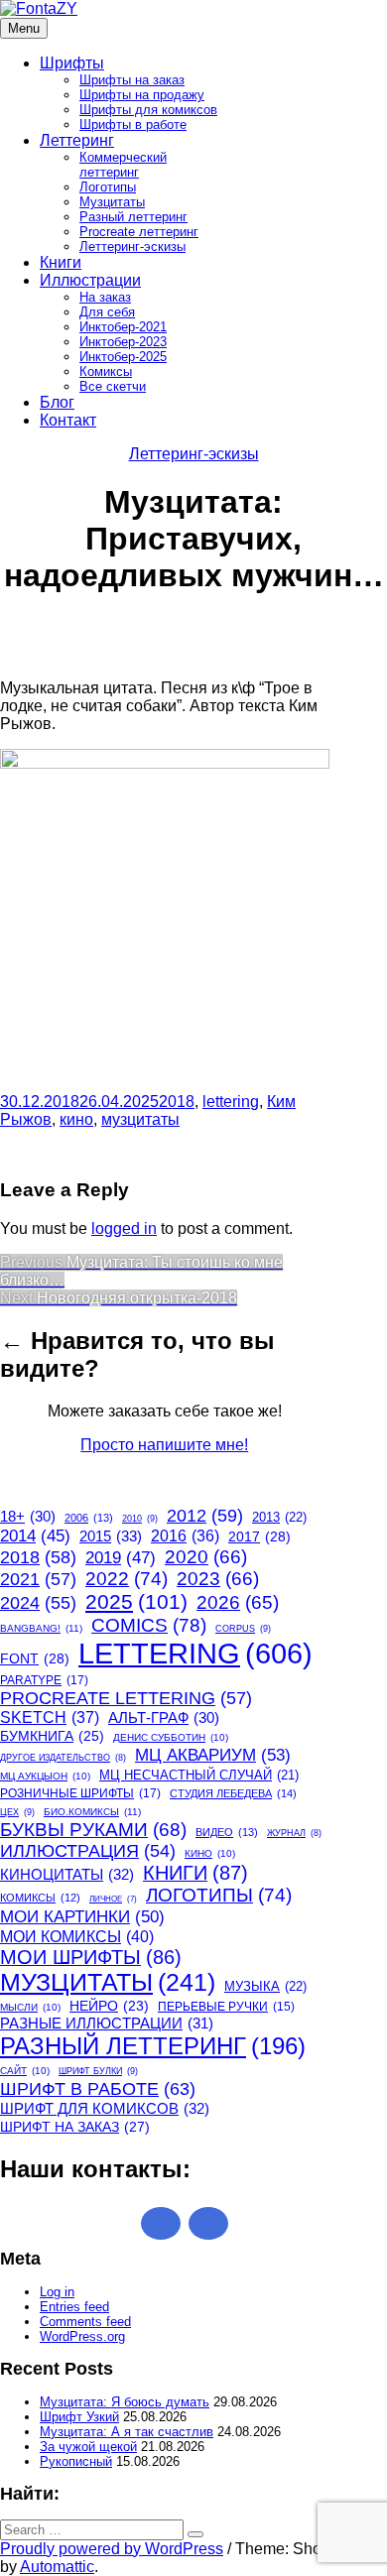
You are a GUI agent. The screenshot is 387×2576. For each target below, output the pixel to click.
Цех (17, 1812)
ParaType (44, 1680)
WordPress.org (82, 2336)
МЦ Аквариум (213, 1755)
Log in (57, 2292)
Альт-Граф (164, 1718)
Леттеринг (77, 140)
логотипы (219, 1895)
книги (195, 1873)
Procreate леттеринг (139, 232)
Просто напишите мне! (164, 1445)
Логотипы (108, 187)
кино (76, 1119)
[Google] (161, 2223)
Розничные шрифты (80, 1793)
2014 (35, 1536)
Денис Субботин (171, 1737)
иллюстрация (88, 1851)
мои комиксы (77, 1936)
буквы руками (93, 1830)
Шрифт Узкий (79, 2417)
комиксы (40, 1898)
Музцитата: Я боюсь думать (125, 2402)
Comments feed (85, 2322)
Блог (57, 402)
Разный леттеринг (133, 217)
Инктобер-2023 (123, 342)
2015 (111, 1536)
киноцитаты (67, 1874)
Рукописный (76, 2461)
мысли (30, 2007)
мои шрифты (91, 1957)
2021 (38, 1579)
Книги (61, 262)
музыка (265, 1986)
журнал (294, 1833)
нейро (109, 2006)
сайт (25, 2071)
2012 (205, 1516)
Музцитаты (112, 202)
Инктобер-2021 (123, 327)
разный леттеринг (153, 2046)
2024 (38, 1603)
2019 (121, 1558)
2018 (177, 1102)
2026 (238, 1602)
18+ (28, 1517)
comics (149, 1625)
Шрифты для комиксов (148, 110)
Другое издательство (63, 1758)
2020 (206, 1557)
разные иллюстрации (107, 2023)
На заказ (105, 297)
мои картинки (82, 1916)
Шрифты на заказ (132, 80)
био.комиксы (92, 1812)
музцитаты (140, 1119)
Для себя (107, 312)
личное (113, 1899)
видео (227, 1832)
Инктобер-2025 (123, 357)
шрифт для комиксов (105, 2108)
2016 (185, 1536)
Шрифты (72, 63)
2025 (136, 1601)
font (35, 1658)
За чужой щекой (88, 2447)
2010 (140, 1519)
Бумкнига (52, 1736)
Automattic (57, 2567)
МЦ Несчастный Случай (199, 1775)
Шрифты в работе (133, 124)
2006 (89, 1518)
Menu (24, 28)
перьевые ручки (226, 2007)
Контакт (68, 420)
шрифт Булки (98, 2071)
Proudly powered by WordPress (112, 2549)
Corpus (243, 1629)
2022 (127, 1579)
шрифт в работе (98, 2088)
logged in (124, 1228)
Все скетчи (113, 386)
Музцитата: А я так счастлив (127, 2432)
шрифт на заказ (75, 2127)
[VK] (208, 2223)
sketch (50, 1717)
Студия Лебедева (233, 1793)
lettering (231, 1102)
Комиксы (106, 371)
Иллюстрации (90, 280)
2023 (218, 1579)
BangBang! (41, 1628)
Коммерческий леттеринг (123, 165)
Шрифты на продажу (142, 95)
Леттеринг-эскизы (132, 246)
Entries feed (74, 2307)
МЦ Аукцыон (45, 1776)
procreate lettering (126, 1698)
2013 (279, 1517)
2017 (259, 1536)
